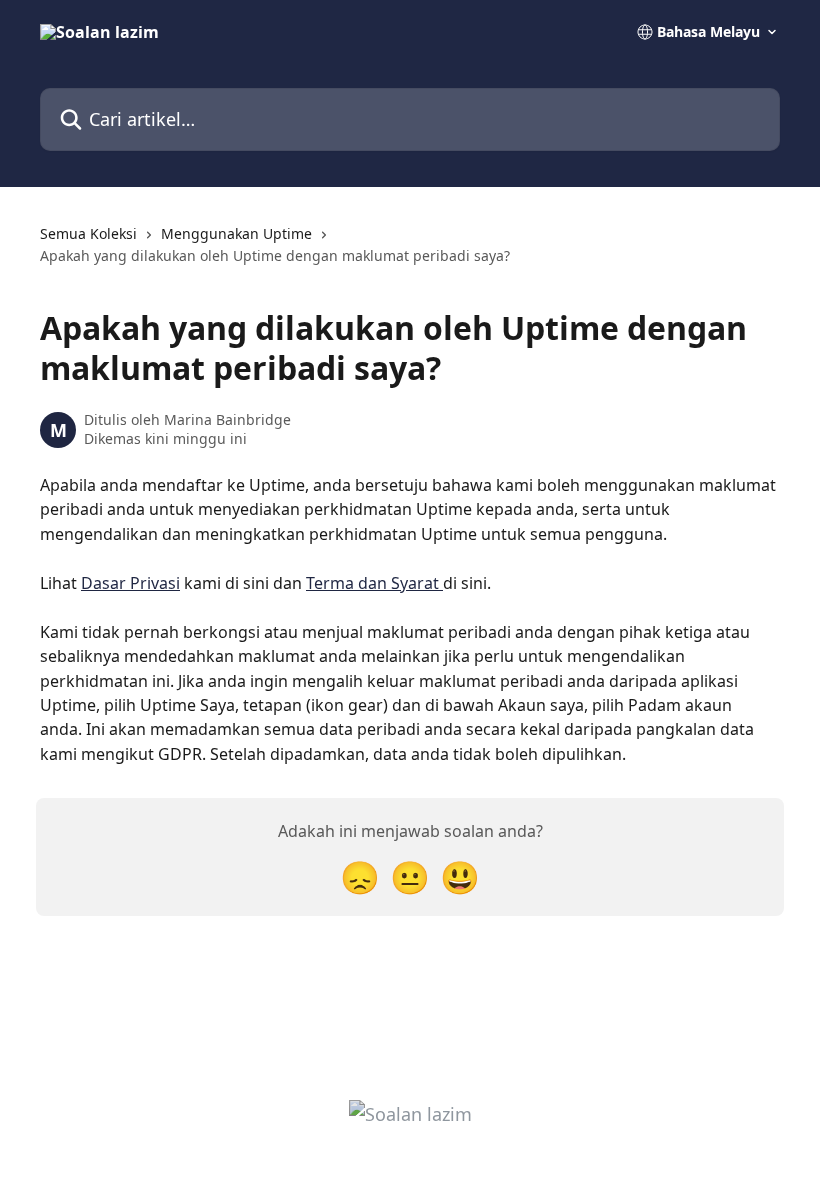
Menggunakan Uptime (236, 233)
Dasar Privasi (130, 583)
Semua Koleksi (88, 233)
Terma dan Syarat (374, 583)
